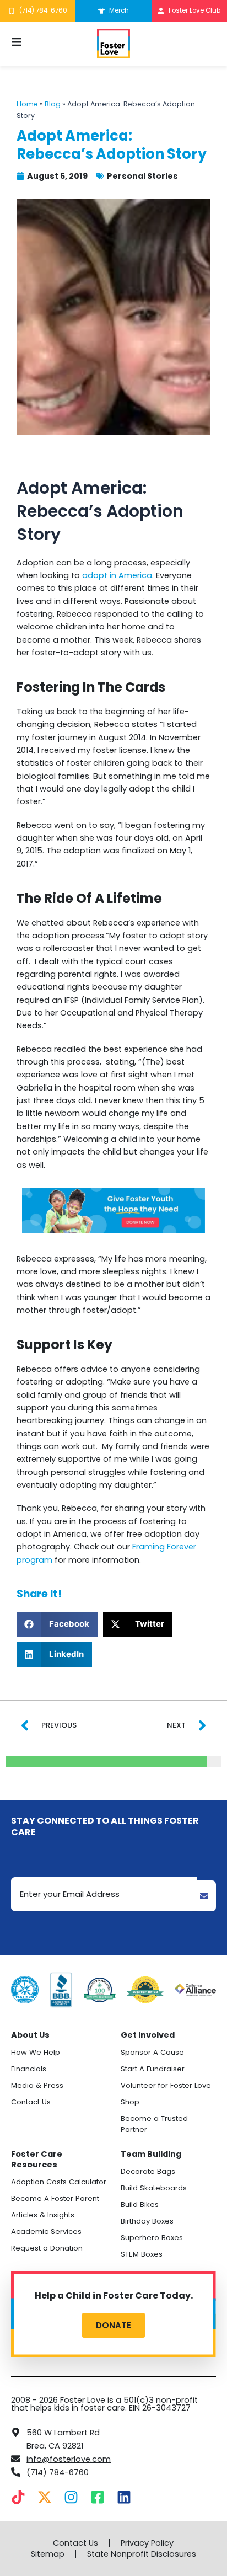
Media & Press (37, 2085)
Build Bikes (140, 2204)
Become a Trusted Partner (154, 2124)
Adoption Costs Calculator (59, 2182)
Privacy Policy (147, 2543)
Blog (53, 104)
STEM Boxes (142, 2254)
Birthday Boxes (147, 2221)
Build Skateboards (154, 2188)
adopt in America (117, 575)
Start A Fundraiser (153, 2069)
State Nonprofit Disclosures (142, 2554)
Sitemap (48, 2554)
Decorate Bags (148, 2171)
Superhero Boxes (152, 2238)
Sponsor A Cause (152, 2052)
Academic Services (46, 2232)
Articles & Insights (43, 2215)
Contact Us (31, 2102)
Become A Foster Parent (55, 2198)
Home (27, 104)
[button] (57, 1624)
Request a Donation (47, 2248)
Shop (130, 2102)
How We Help (36, 2052)
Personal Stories (142, 176)
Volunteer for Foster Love (166, 2085)
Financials (29, 2069)
